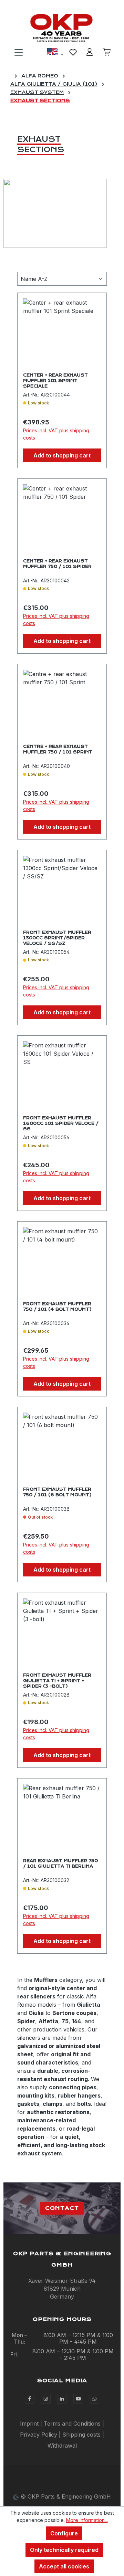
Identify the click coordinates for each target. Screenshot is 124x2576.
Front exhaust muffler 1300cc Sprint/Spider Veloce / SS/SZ (57, 937)
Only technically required (64, 2550)
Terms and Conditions (72, 2424)
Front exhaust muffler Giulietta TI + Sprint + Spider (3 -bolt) (57, 1680)
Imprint (29, 2424)
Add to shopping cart (62, 455)
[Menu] (19, 52)
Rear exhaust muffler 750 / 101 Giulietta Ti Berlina (60, 1864)
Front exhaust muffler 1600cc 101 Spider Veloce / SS (61, 1123)
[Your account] (90, 52)
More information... (87, 2520)
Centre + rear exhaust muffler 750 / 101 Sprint (58, 749)
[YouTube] (78, 2399)
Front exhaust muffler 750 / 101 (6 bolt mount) (57, 1492)
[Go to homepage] (62, 28)
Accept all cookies (64, 2566)
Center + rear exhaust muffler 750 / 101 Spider (57, 564)
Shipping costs (81, 2435)
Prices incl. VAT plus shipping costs (56, 434)
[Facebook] (30, 2399)
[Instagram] (46, 2399)
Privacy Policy (39, 2435)
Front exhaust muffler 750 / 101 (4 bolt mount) (57, 1307)
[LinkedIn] (62, 2399)
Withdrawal (62, 2446)
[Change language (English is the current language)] (55, 53)
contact (62, 2208)
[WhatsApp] (94, 2399)
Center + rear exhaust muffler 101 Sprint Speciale (55, 380)
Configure (64, 2533)
